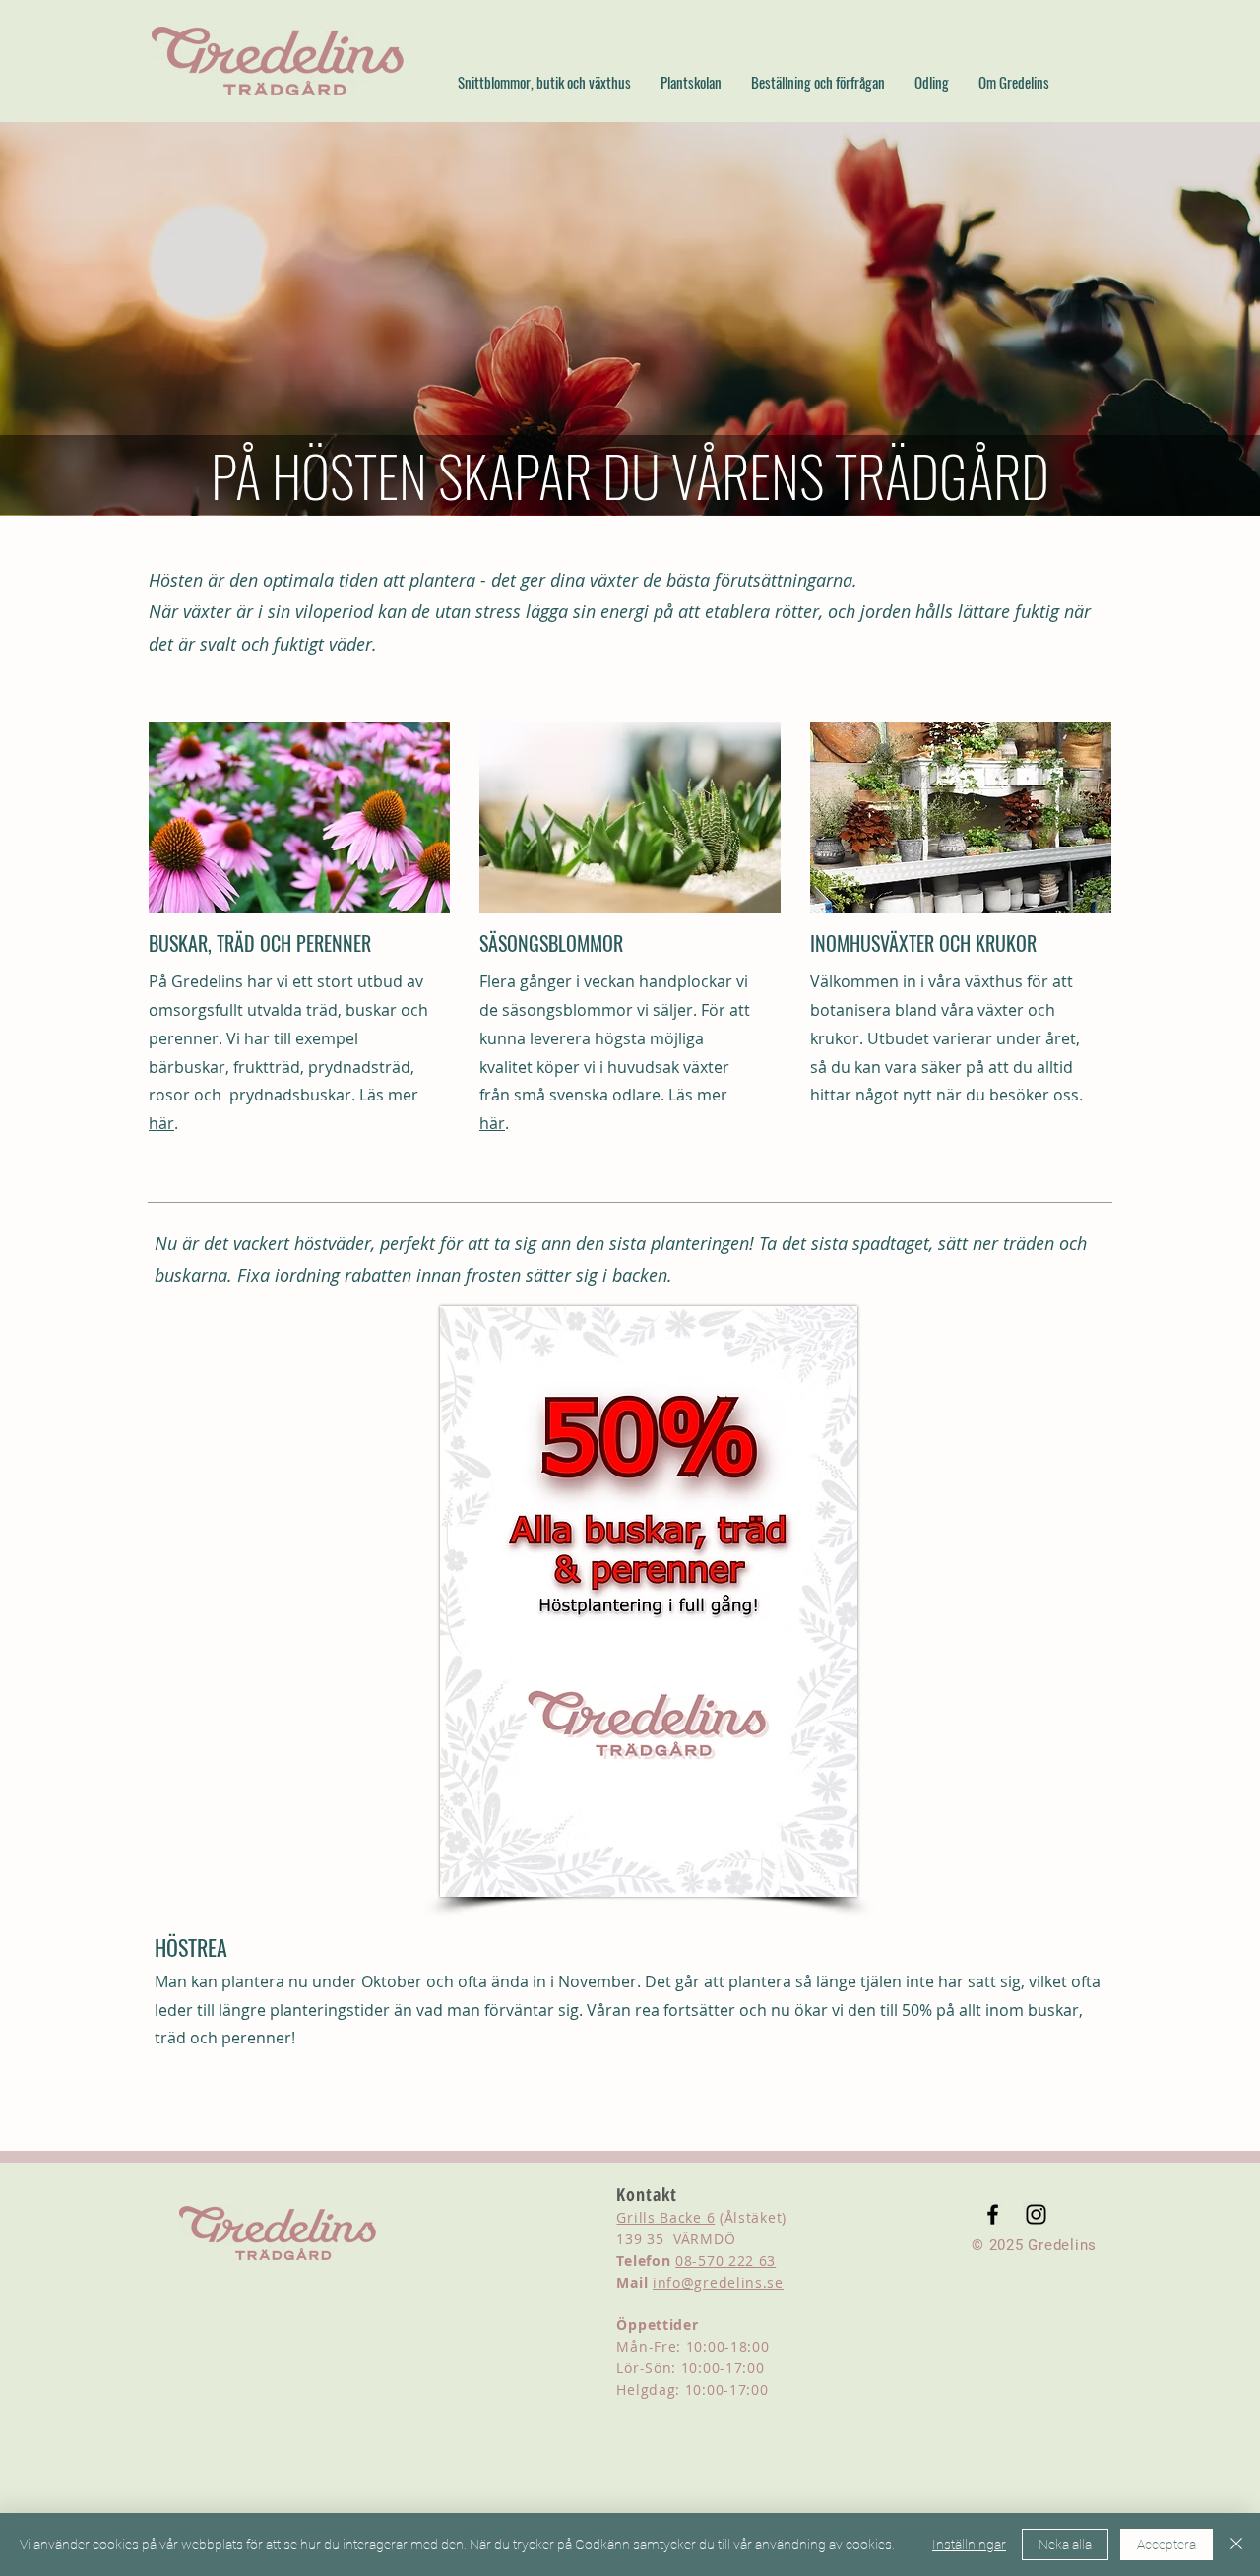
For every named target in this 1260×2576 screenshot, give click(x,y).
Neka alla (1065, 2545)
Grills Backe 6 (665, 2217)
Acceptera (1166, 2545)
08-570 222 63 (725, 2261)
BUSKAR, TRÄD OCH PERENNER (260, 943)
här (161, 1123)
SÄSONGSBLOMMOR (551, 943)
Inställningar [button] (969, 2545)
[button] (544, 82)
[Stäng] (1236, 2545)
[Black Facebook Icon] (993, 2214)
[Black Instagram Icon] (1036, 2214)
